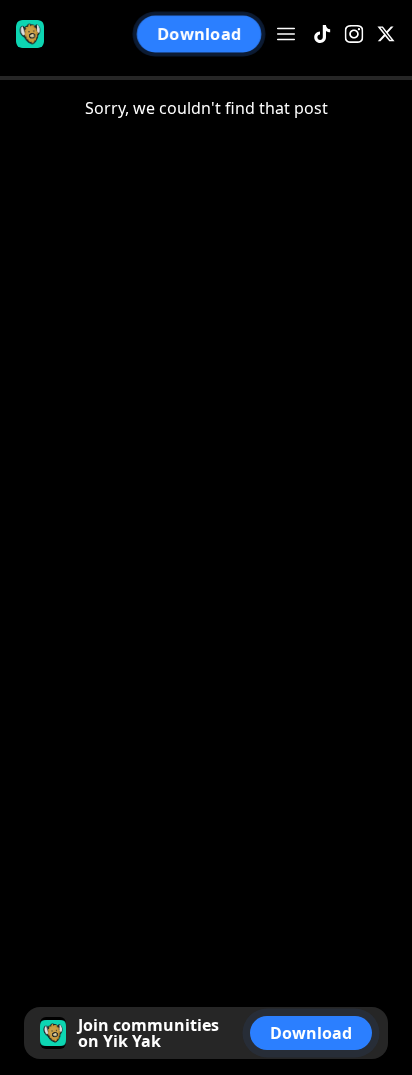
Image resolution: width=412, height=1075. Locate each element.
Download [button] (198, 34)
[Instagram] (354, 34)
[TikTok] (322, 34)
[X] (386, 34)
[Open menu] (286, 34)
